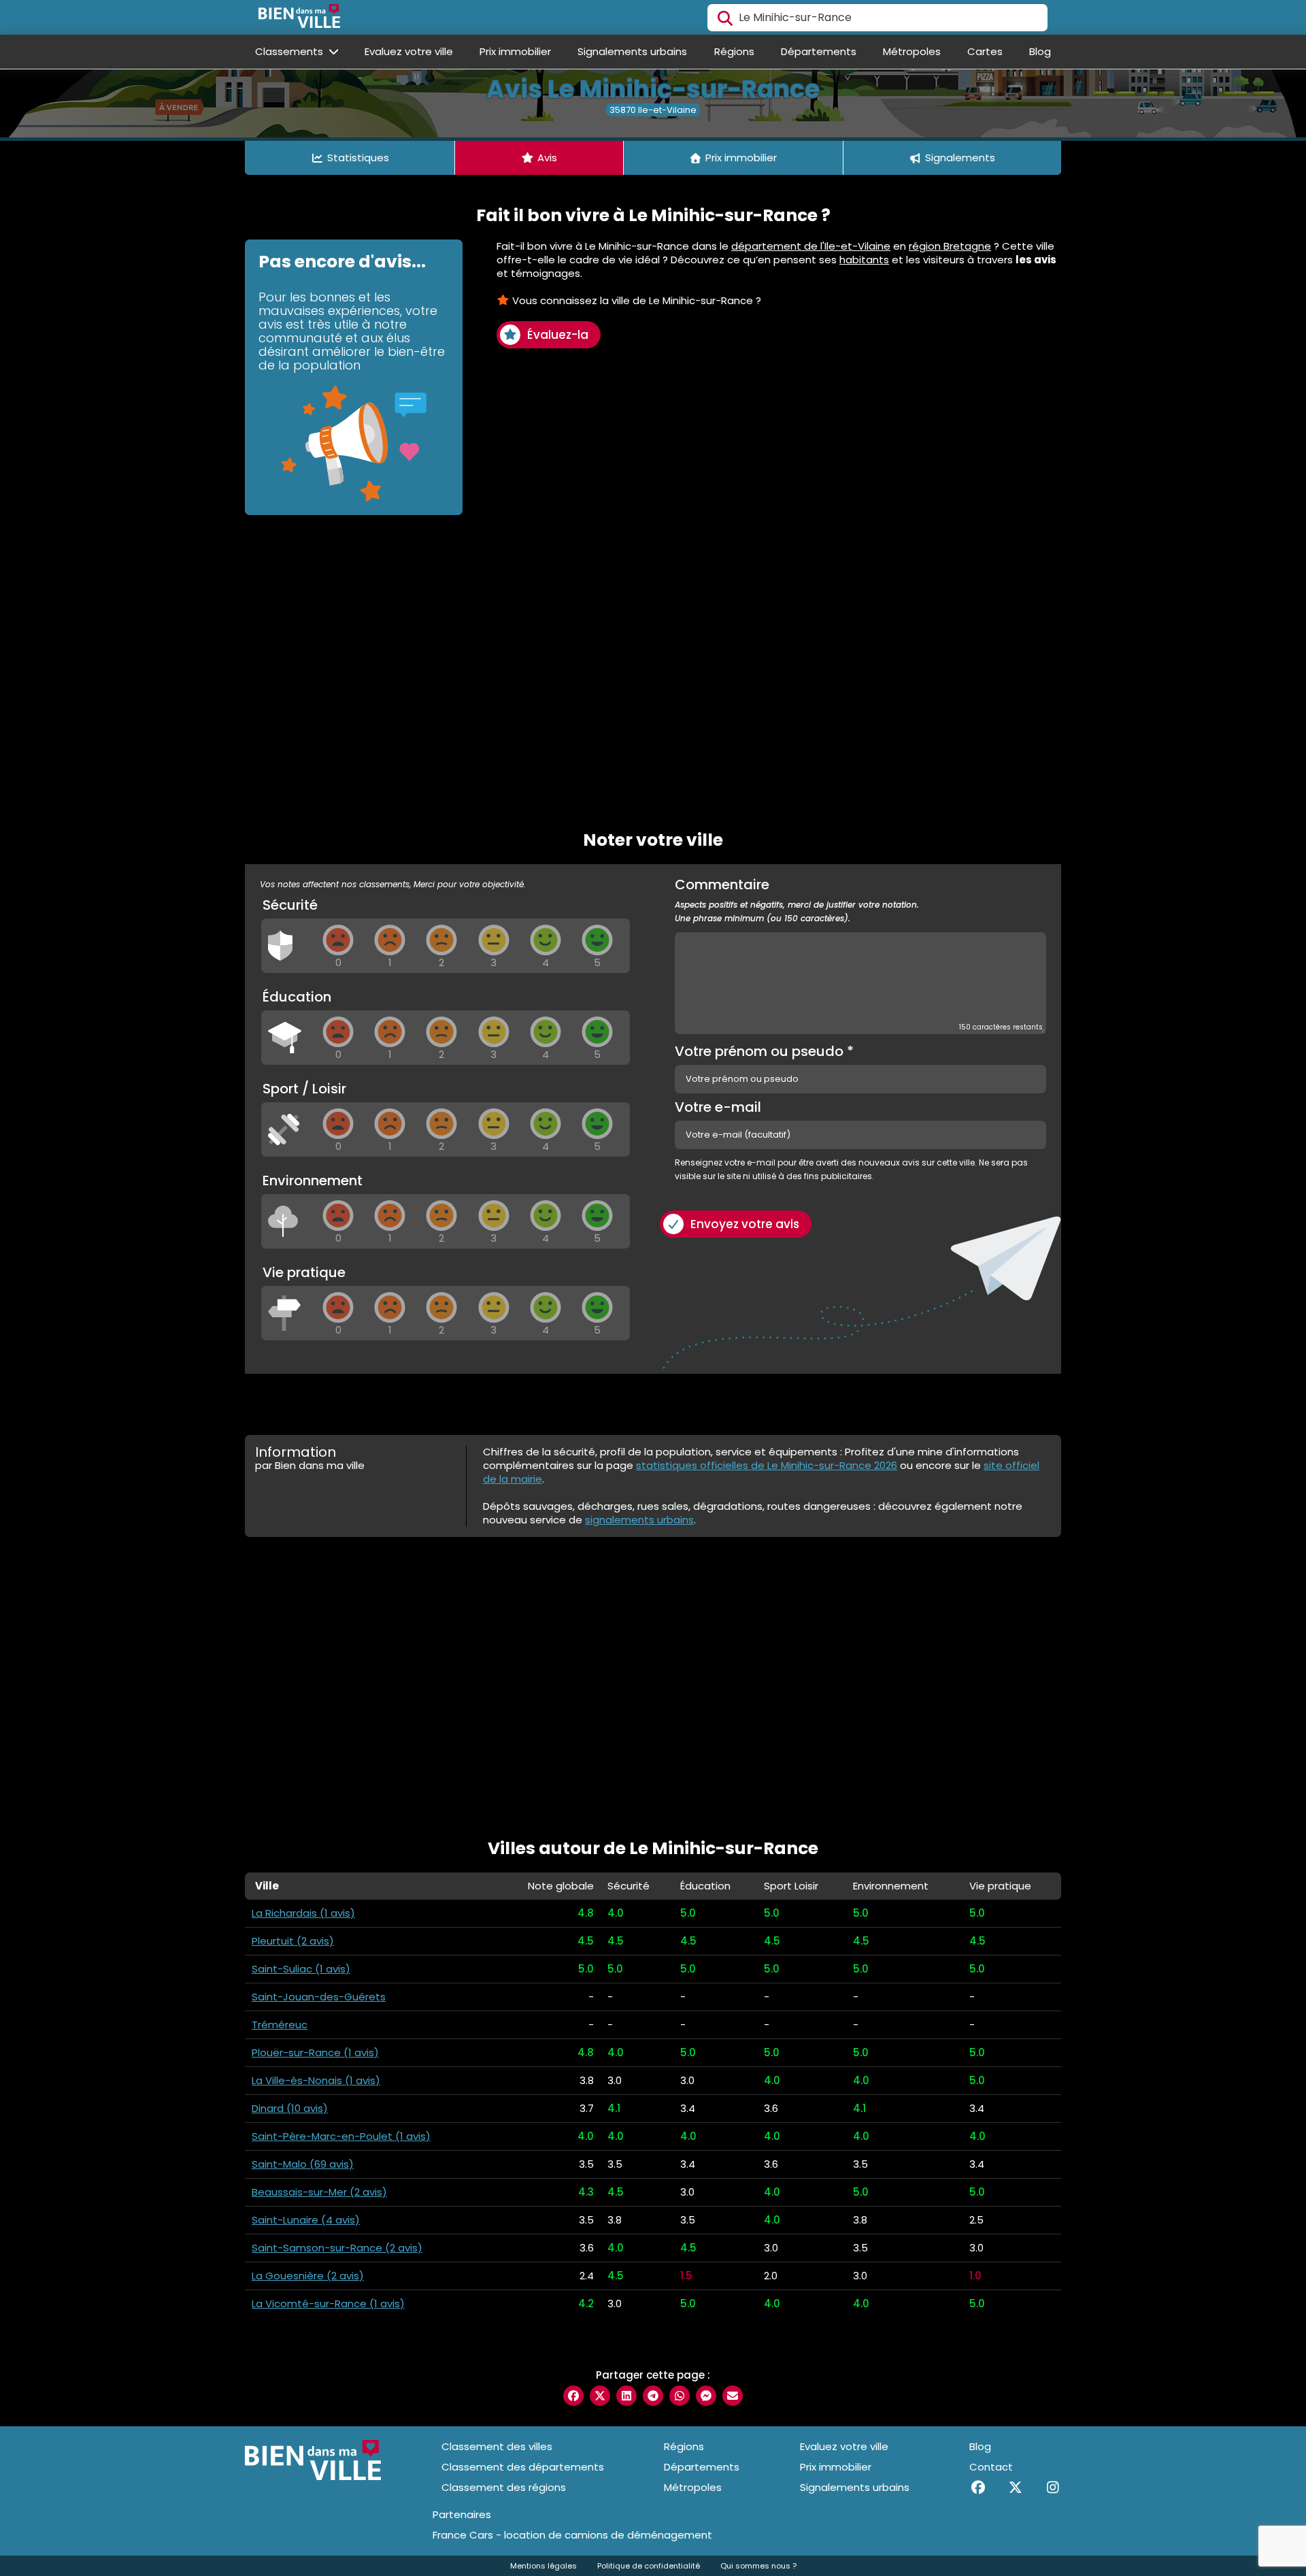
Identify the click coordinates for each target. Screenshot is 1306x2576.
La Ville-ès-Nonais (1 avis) (316, 2080)
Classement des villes (497, 2446)
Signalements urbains (632, 51)
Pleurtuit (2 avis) (293, 1941)
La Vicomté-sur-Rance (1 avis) (328, 2303)
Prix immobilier (515, 51)
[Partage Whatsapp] (680, 2396)
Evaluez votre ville (409, 51)
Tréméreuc (280, 2025)
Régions (734, 51)
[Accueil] (299, 18)
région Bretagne (950, 246)
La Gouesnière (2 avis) (308, 2276)
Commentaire (797, 901)
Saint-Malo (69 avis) (303, 2164)
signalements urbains (639, 1520)
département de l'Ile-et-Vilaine (811, 246)
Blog (1040, 51)
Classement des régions (504, 2487)
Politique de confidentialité (649, 2566)
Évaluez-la (558, 335)
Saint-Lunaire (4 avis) (306, 2220)
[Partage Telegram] (653, 2396)
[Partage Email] (733, 2396)
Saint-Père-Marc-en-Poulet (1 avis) (341, 2136)
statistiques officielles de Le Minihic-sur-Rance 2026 (767, 1465)
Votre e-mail (718, 1107)
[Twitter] (1015, 2488)
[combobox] (877, 18)
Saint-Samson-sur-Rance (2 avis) (337, 2248)
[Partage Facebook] (573, 2396)
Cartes (985, 51)
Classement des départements (523, 2467)
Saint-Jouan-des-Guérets (319, 1997)
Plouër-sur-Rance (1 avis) (315, 2052)
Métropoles (912, 51)
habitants (864, 260)
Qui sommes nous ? (758, 2566)
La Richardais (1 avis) (303, 1913)
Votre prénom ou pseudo (764, 1051)
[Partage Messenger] (706, 2396)
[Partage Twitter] (600, 2396)
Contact (991, 2467)
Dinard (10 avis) (290, 2108)
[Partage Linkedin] (626, 2396)
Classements (290, 51)
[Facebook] (978, 2488)
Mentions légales (543, 2566)
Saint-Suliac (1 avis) (301, 1969)
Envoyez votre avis (745, 1224)
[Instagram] (1053, 2488)
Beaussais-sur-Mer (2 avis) (319, 2192)
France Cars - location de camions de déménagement (572, 2535)
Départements (819, 51)
